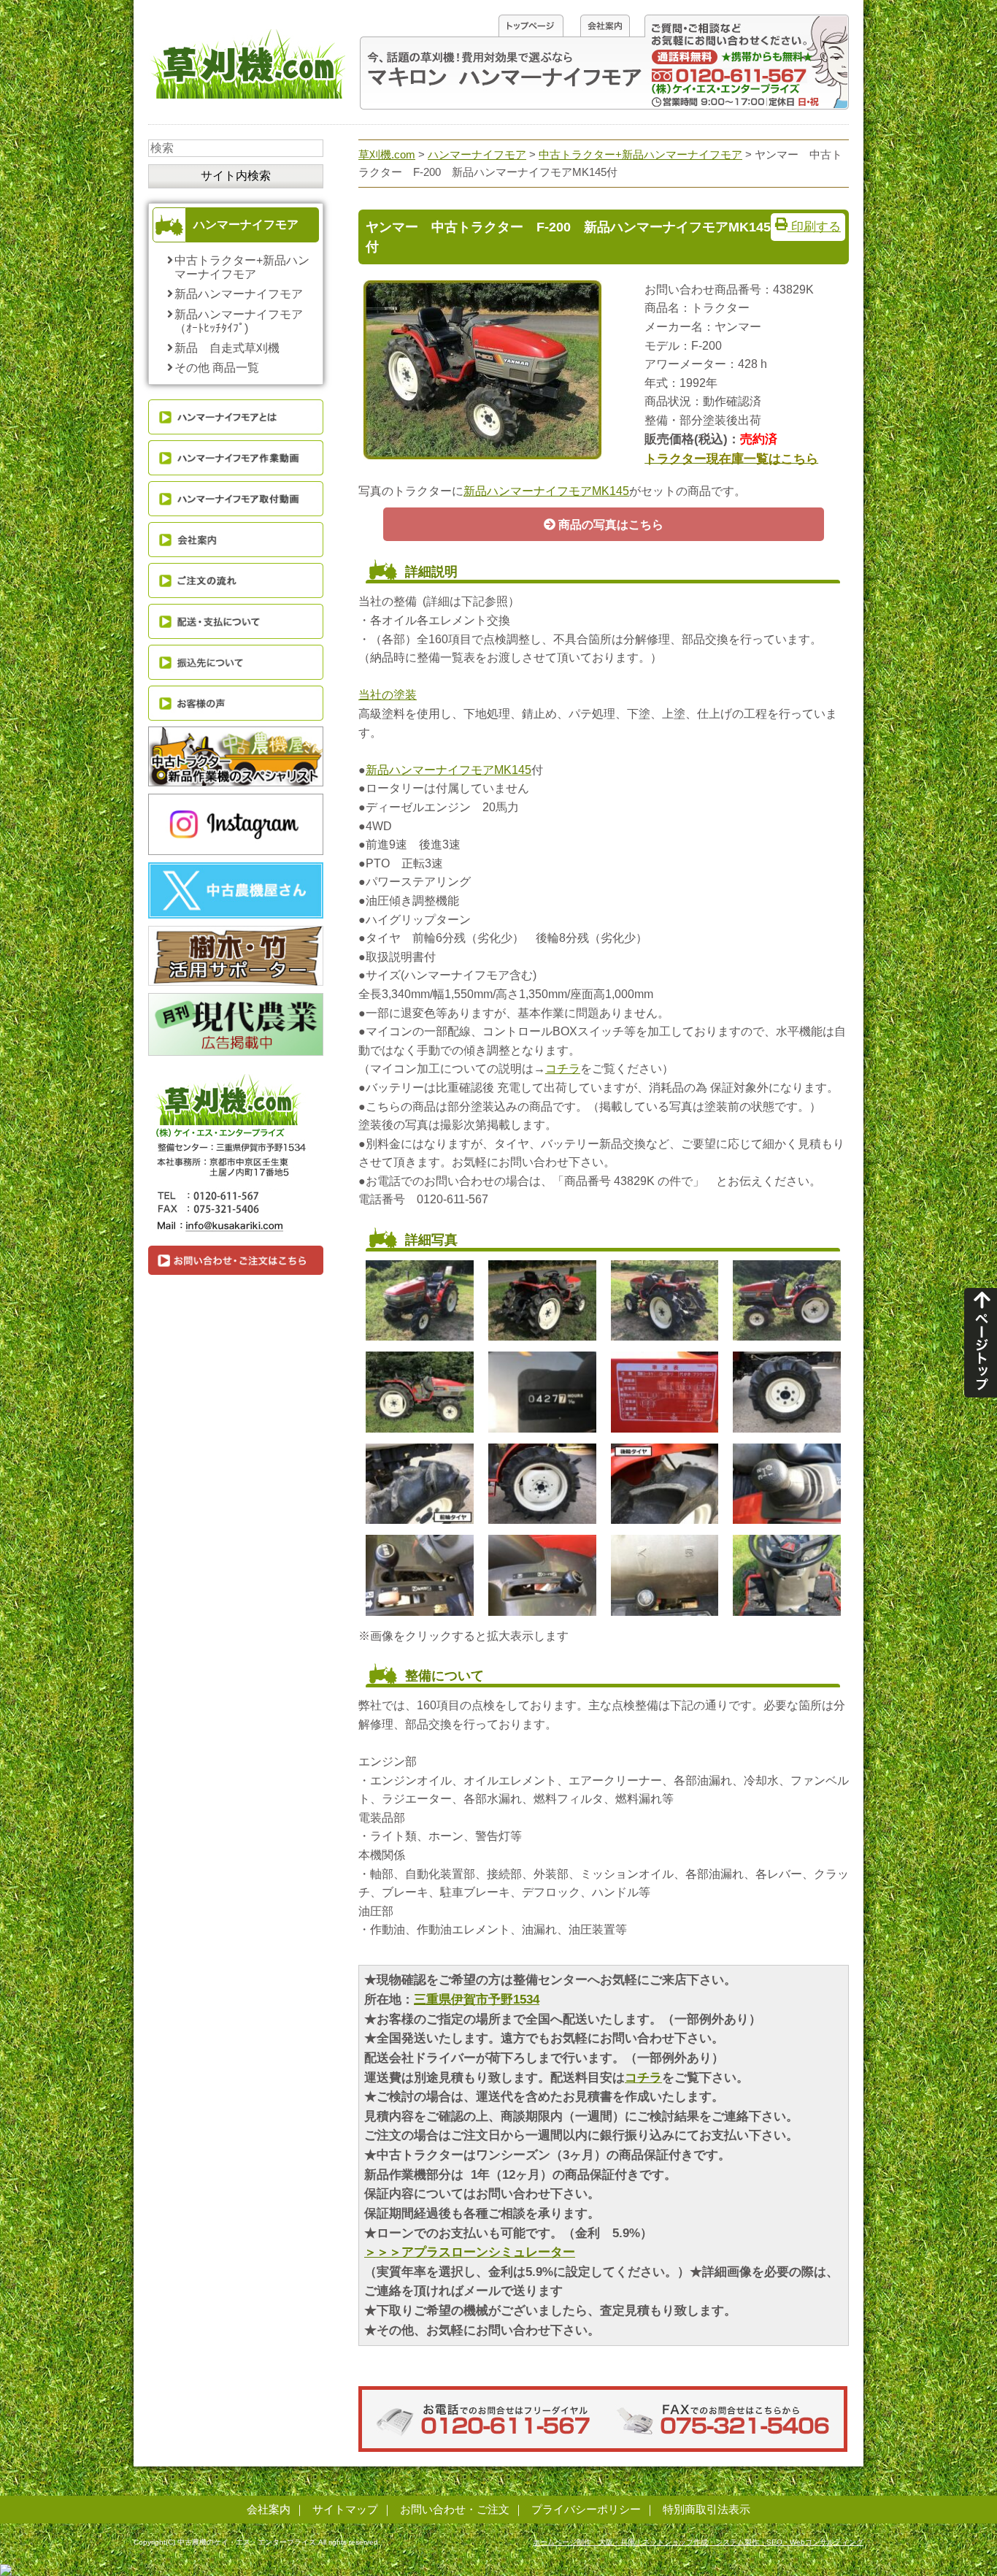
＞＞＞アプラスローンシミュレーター (470, 2252)
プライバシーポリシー (586, 2509)
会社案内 (269, 2509)
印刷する (814, 226)
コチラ (563, 1069)
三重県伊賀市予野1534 (477, 2000)
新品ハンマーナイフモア (239, 294)
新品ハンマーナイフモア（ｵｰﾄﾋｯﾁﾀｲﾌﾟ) (239, 321)
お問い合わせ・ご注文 (455, 2509)
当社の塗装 (388, 695)
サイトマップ (345, 2509)
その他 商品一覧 (217, 368)
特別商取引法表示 (707, 2509)
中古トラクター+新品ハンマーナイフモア (242, 267)
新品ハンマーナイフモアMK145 (546, 491)
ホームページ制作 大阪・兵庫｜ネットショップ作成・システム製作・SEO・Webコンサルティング (698, 2542)
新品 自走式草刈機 (227, 348)
